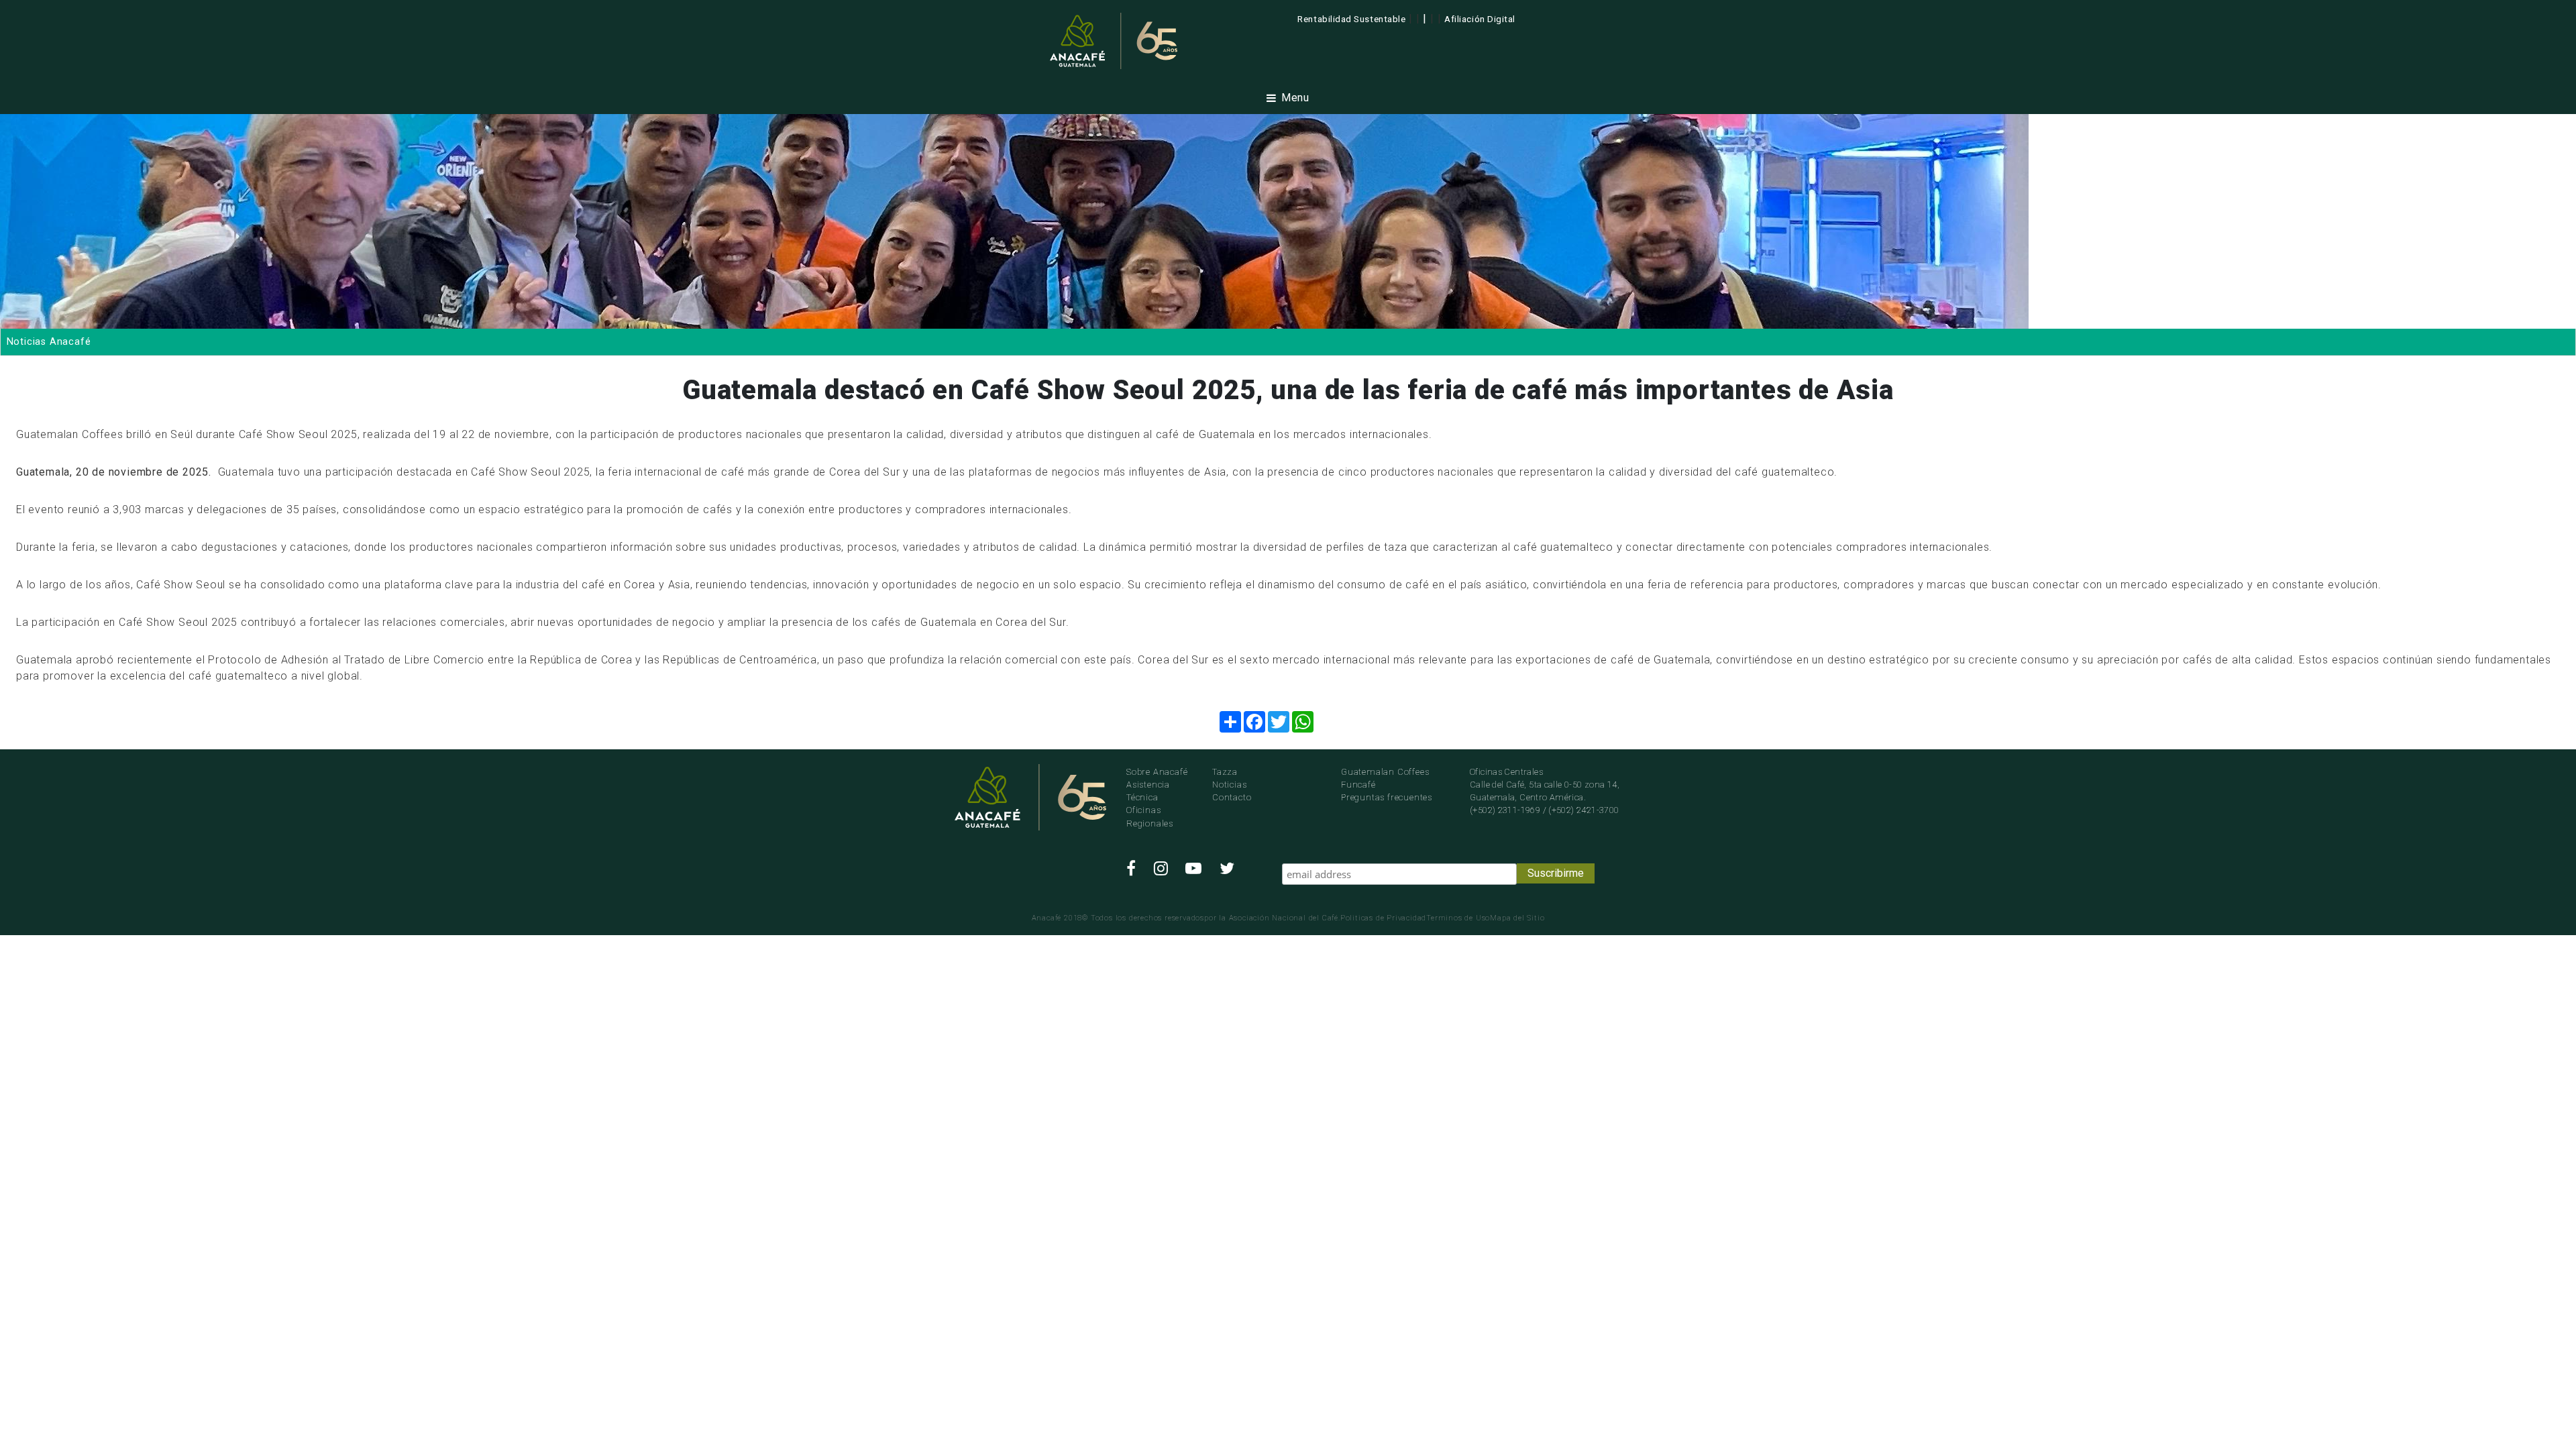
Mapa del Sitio (1517, 918)
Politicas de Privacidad (1383, 918)
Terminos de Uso (1458, 918)
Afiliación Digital (1480, 19)
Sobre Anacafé (1157, 772)
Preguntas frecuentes (1387, 797)
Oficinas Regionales (1150, 816)
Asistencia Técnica (1148, 791)
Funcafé (1358, 785)
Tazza (1225, 772)
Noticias (1229, 785)
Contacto (1232, 797)
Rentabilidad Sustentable (1351, 19)
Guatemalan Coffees (1385, 772)
